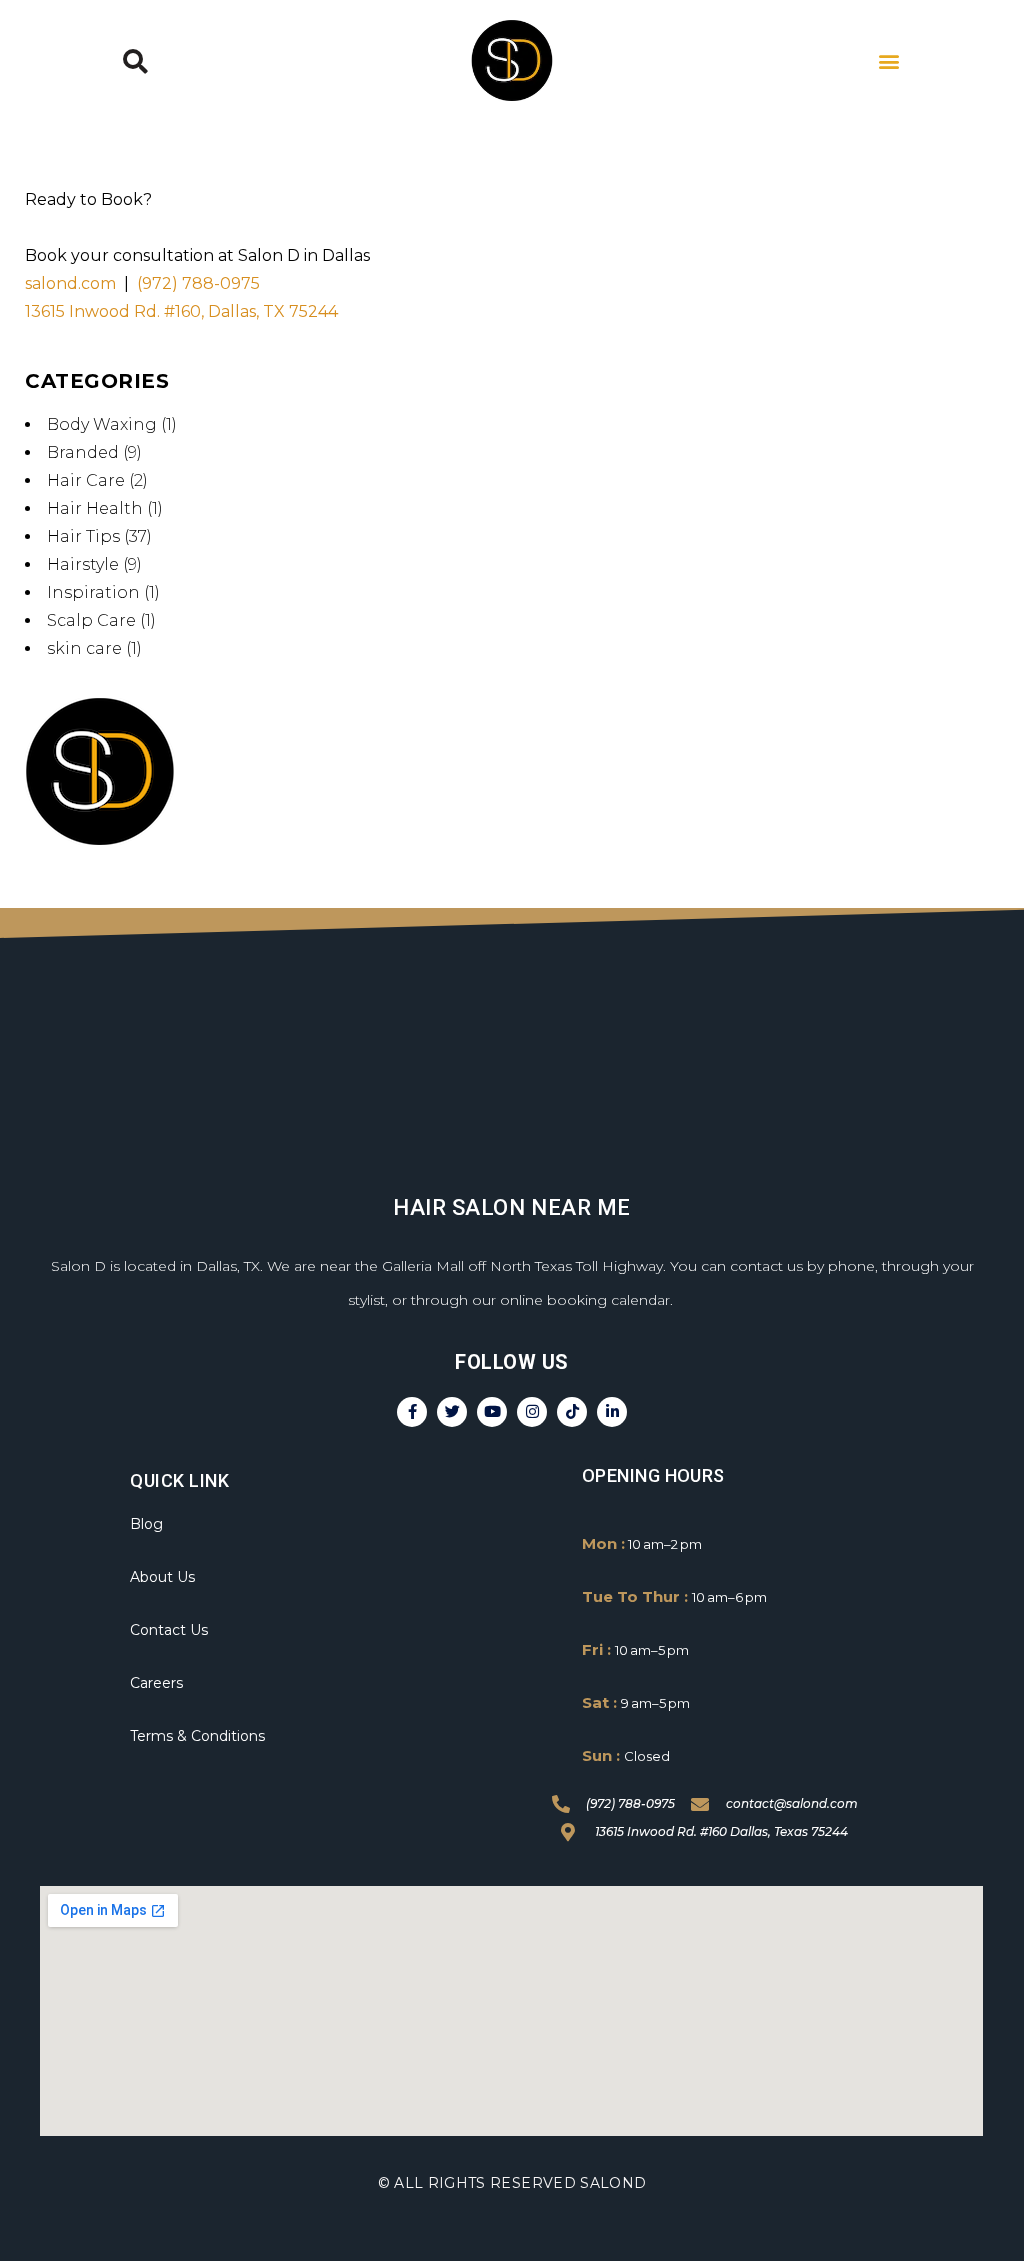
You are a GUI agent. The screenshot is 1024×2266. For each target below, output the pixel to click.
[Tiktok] (572, 1412)
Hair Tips (83, 536)
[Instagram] (532, 1412)
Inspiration (93, 592)
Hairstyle (83, 564)
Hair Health (95, 508)
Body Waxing (102, 424)
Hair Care (86, 480)
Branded (83, 452)
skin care (84, 648)
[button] (136, 61)
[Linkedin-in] (612, 1412)
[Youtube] (492, 1412)
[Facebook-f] (412, 1412)
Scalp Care (91, 620)
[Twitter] (452, 1412)
